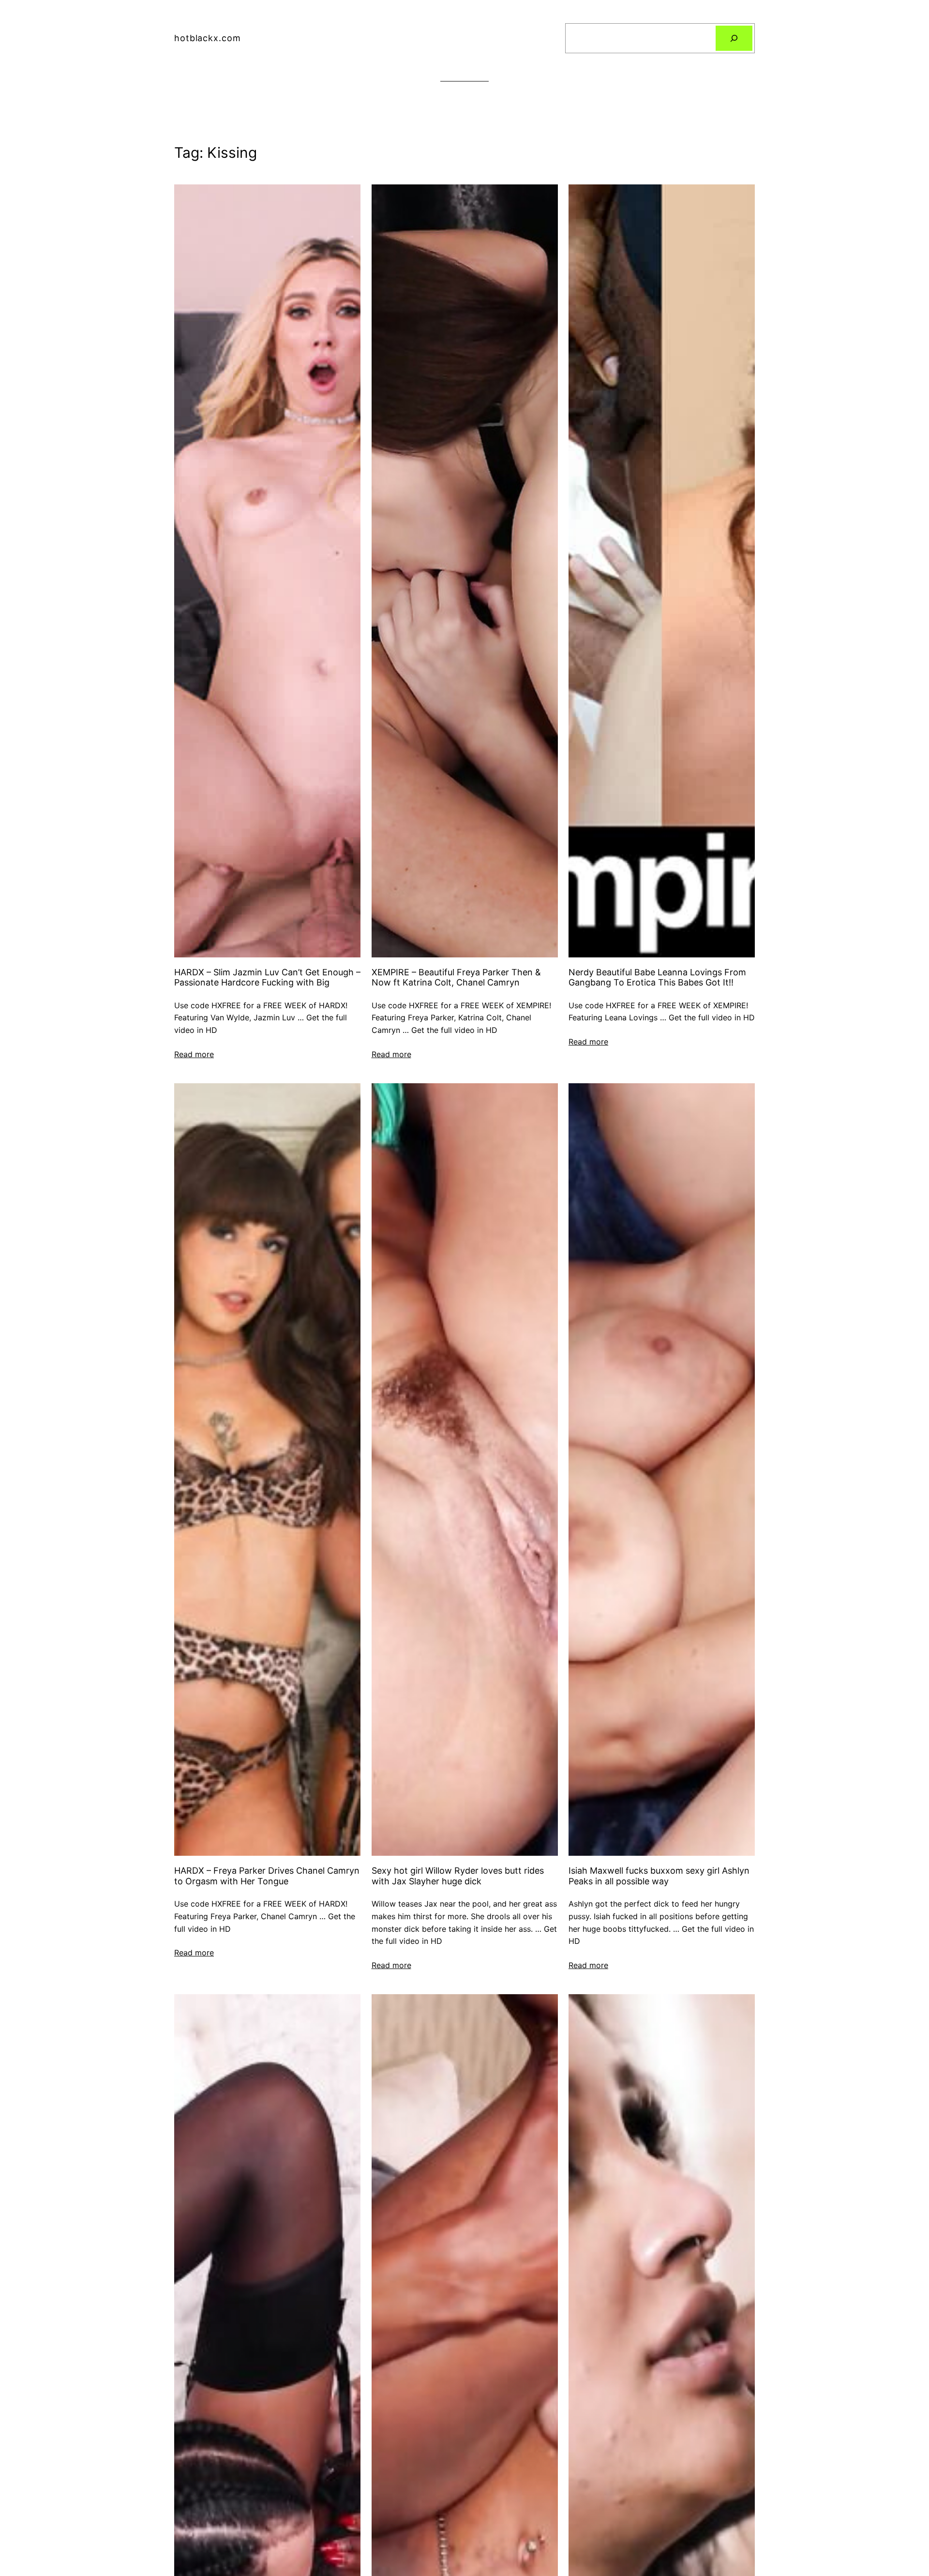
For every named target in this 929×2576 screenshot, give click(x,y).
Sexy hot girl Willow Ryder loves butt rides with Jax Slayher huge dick (458, 1876)
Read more (194, 1054)
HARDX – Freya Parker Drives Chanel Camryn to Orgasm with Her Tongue (267, 1876)
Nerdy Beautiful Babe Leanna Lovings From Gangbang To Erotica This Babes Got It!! (657, 977)
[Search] (734, 38)
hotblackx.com (208, 38)
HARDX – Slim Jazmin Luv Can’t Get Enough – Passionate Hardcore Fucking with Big (267, 977)
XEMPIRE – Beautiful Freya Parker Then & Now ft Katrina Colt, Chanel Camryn (456, 977)
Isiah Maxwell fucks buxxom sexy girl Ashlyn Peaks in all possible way (659, 1876)
